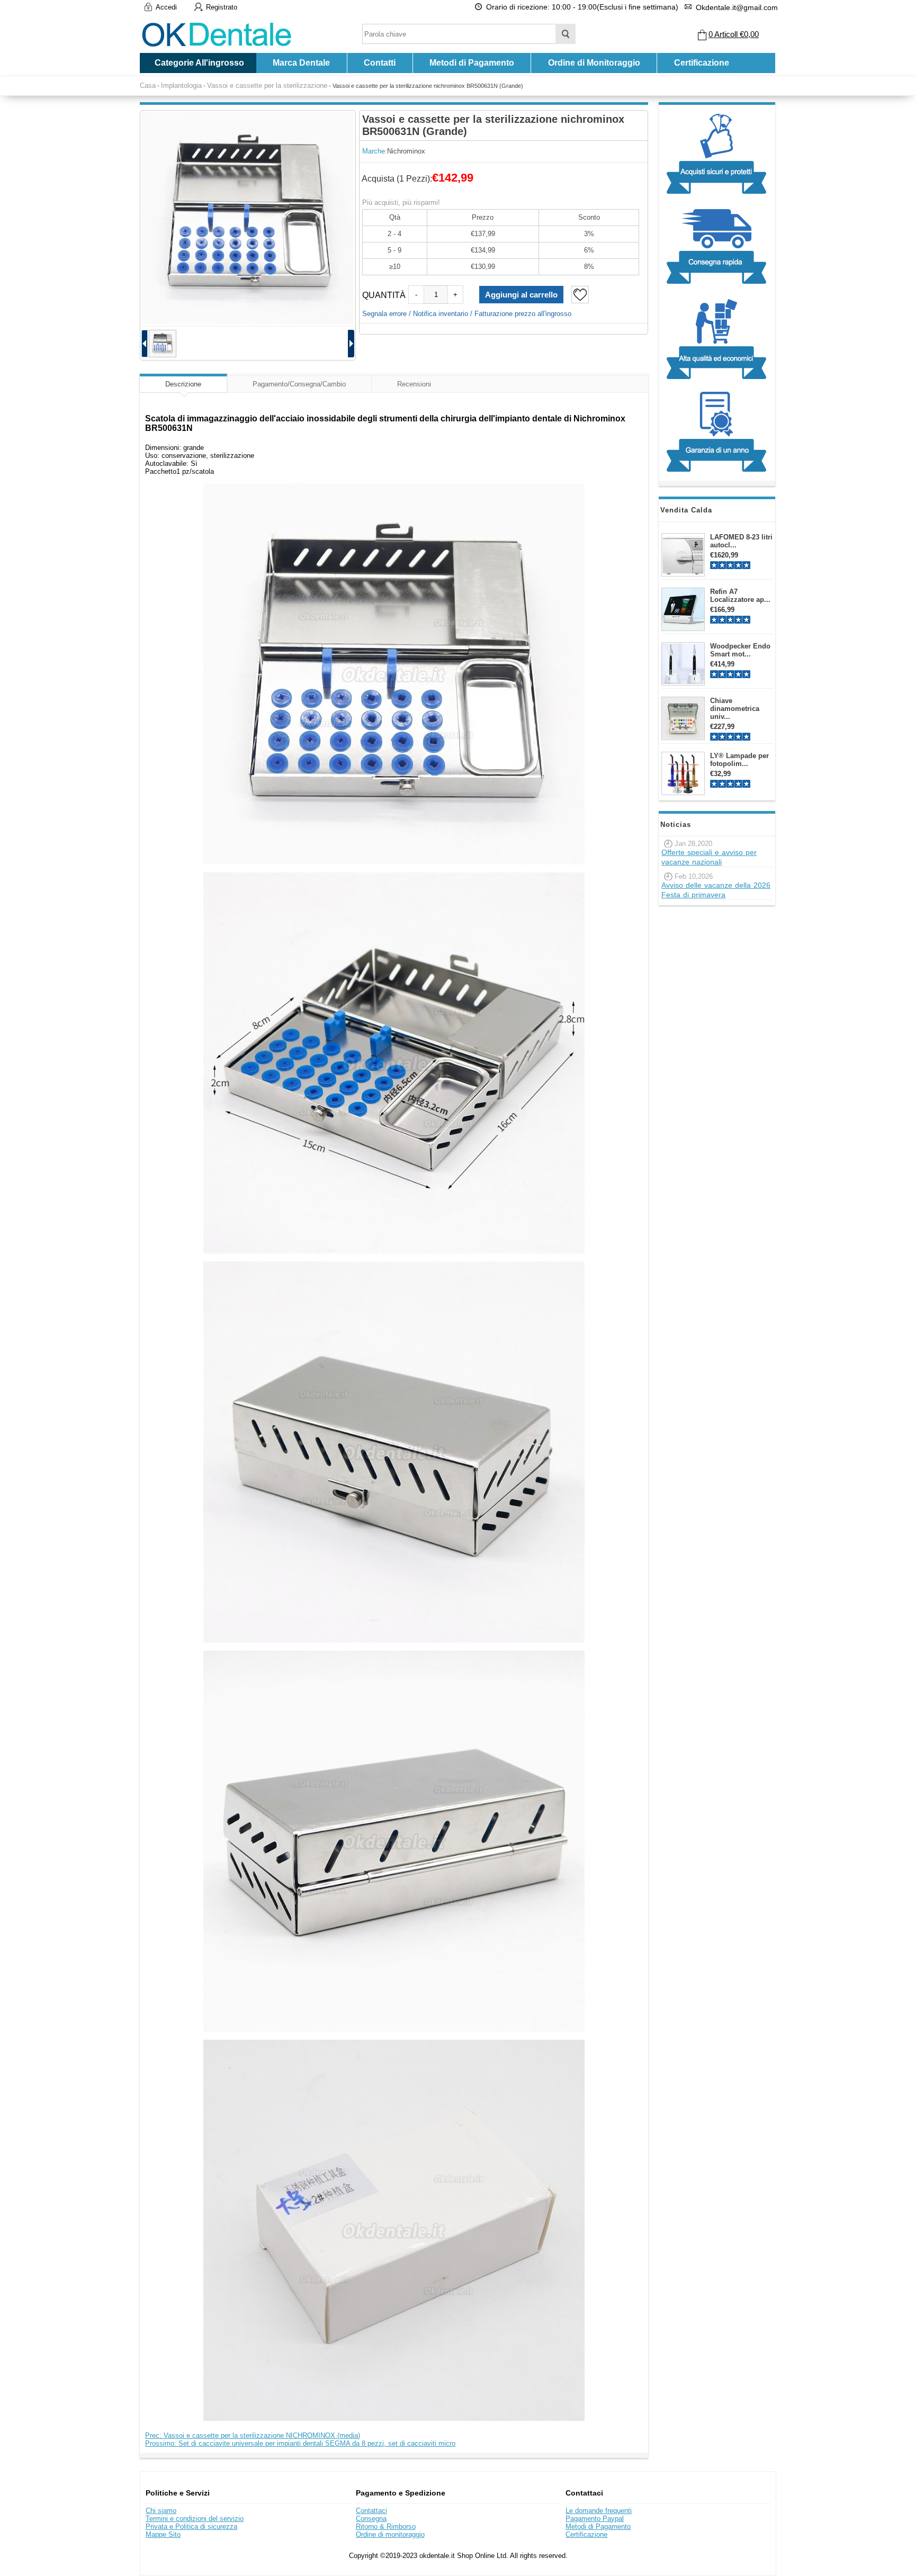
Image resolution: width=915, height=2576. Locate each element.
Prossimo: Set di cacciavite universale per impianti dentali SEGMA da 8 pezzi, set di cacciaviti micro (300, 2443)
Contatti (380, 63)
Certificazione (702, 63)
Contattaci (371, 2511)
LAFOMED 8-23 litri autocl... (741, 541)
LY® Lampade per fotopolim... (739, 760)
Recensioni (414, 384)
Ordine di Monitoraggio (594, 63)
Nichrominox (406, 151)
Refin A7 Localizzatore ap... (740, 596)
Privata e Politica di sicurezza (191, 2527)
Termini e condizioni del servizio (195, 2519)
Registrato (222, 7)
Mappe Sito (163, 2534)
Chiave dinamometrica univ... (735, 709)
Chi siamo (161, 2511)
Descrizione (183, 384)
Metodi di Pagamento (472, 63)
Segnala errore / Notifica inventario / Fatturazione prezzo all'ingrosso (467, 314)
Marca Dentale (301, 63)
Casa (148, 85)
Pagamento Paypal (595, 2519)
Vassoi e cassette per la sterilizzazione (267, 85)
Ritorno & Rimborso (386, 2527)
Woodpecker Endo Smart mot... (740, 650)
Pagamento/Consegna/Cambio (299, 384)
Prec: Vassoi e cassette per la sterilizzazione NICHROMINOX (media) (253, 2435)
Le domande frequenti (599, 2511)
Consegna (371, 2519)
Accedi (166, 7)
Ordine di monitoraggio (390, 2534)
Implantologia (181, 85)
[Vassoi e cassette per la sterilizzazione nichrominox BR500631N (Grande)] (248, 218)
